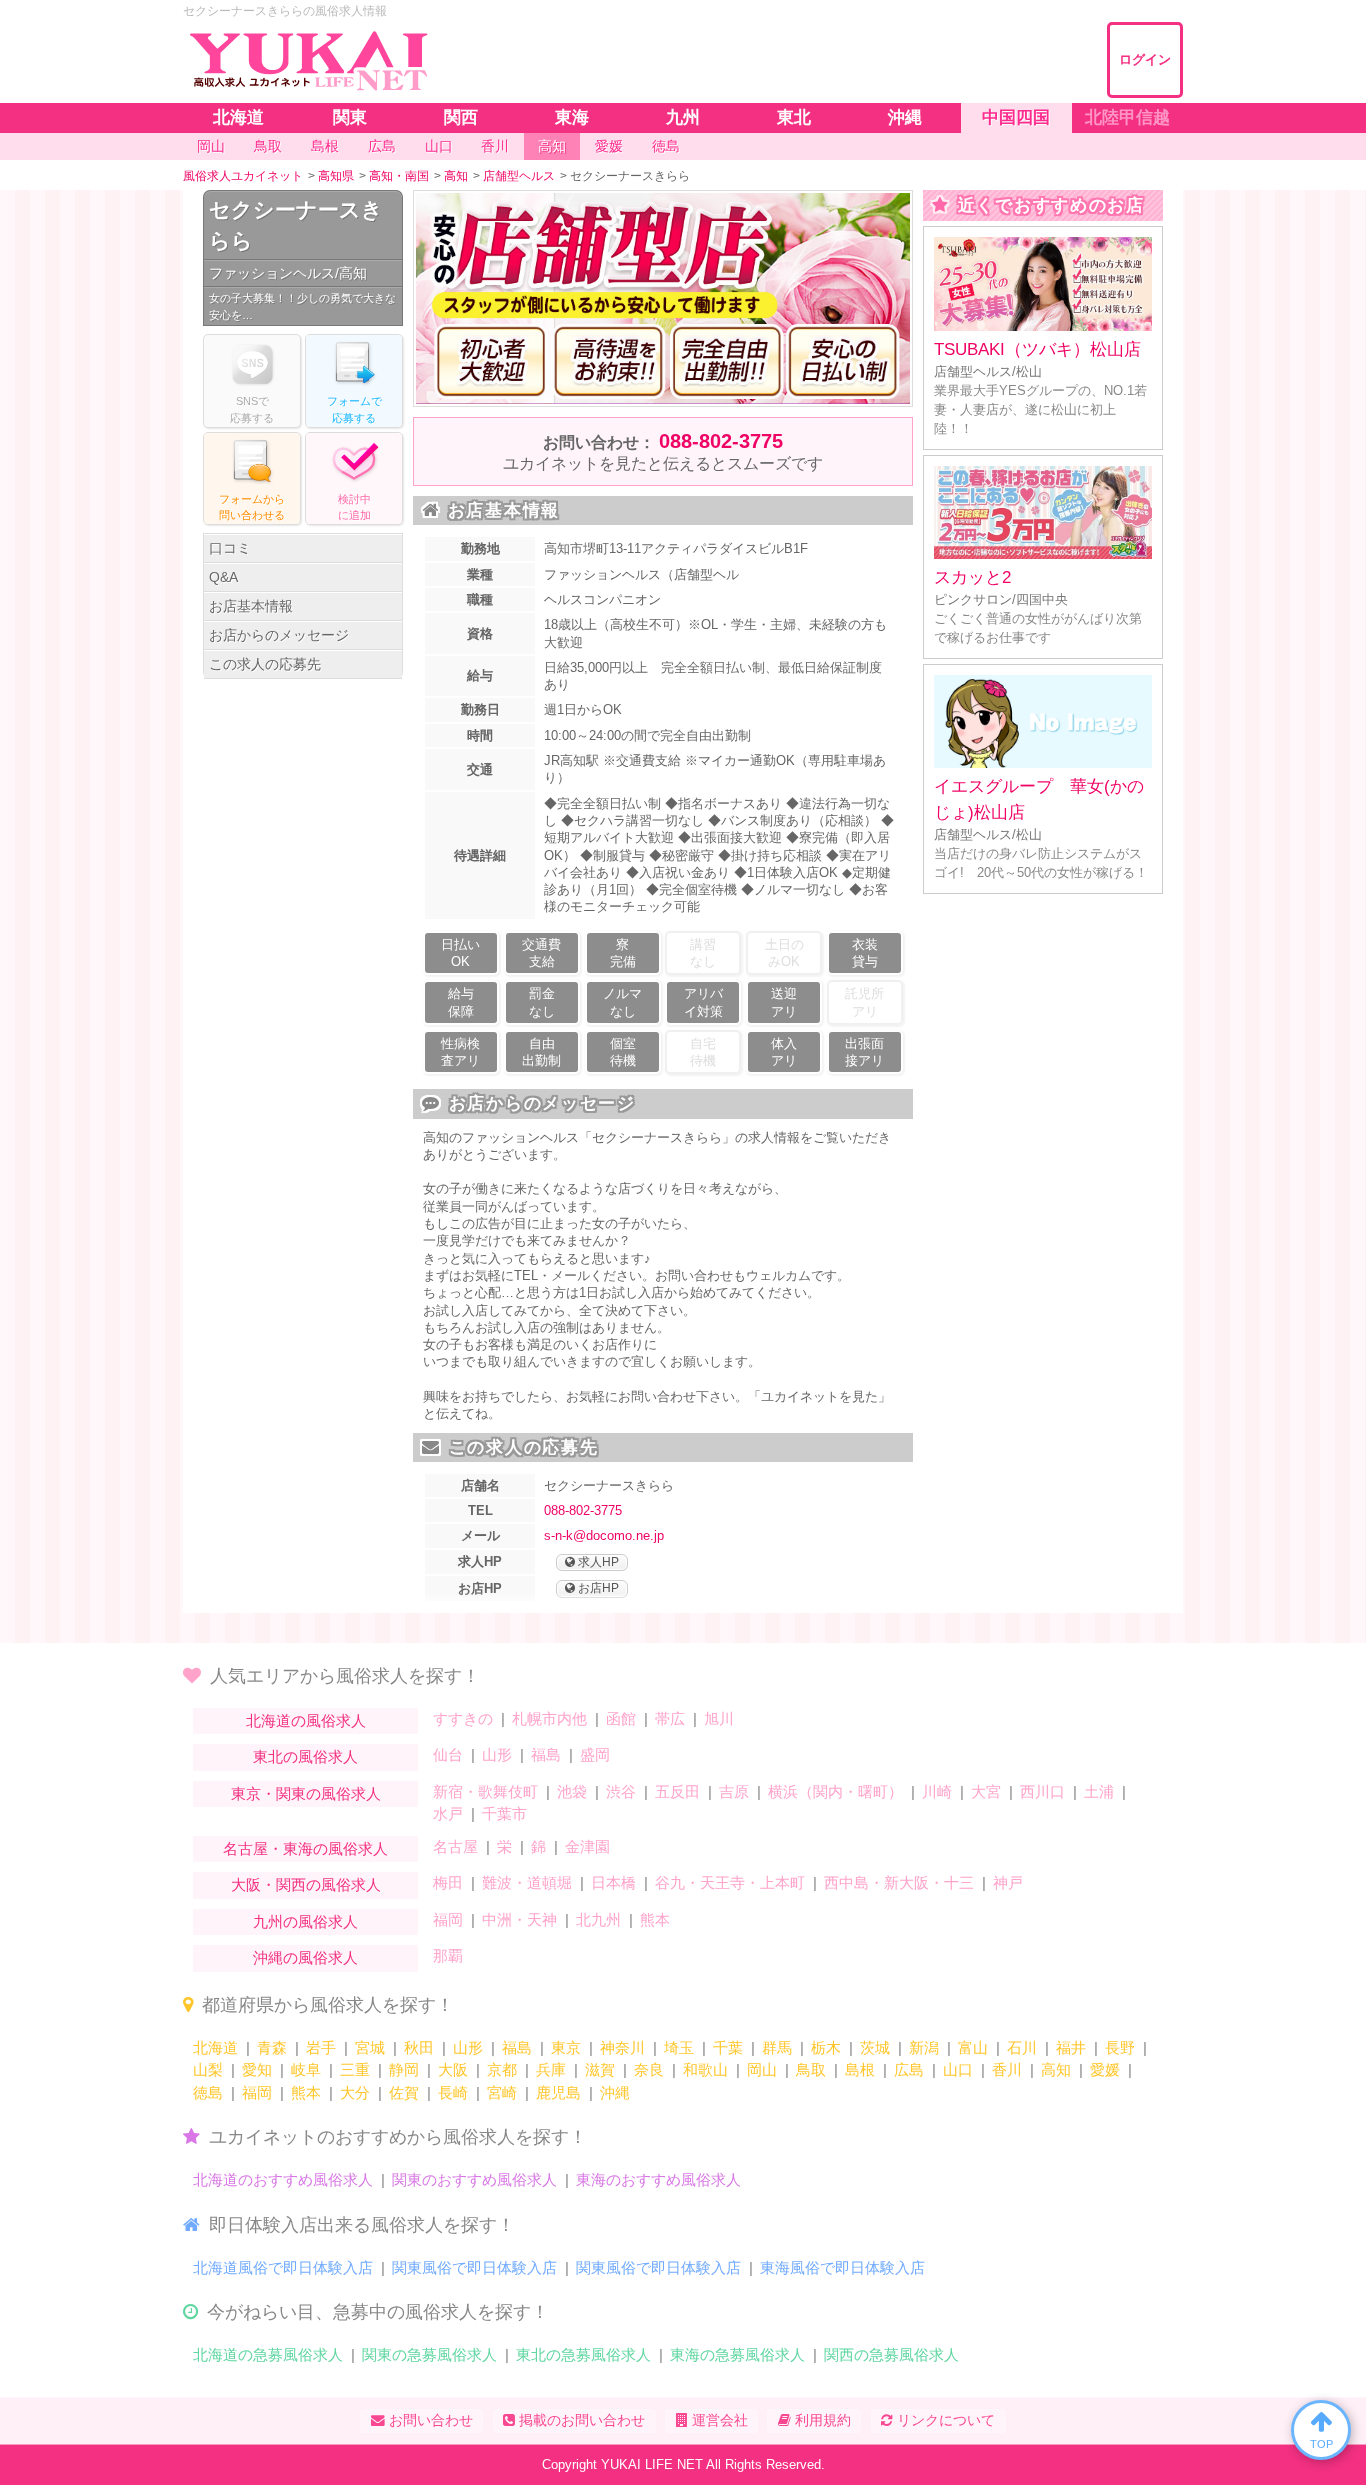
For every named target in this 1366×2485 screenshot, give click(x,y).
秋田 (419, 2047)
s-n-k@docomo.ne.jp (604, 1535)
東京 (566, 2047)
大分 (355, 2092)
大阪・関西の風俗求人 (306, 1884)
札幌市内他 (549, 1718)
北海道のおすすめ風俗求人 (283, 2179)
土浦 (1099, 1791)
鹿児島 (558, 2092)
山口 (958, 2069)
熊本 (655, 1919)
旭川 (719, 1718)
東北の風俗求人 (305, 1756)
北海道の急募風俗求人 (268, 2354)
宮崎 (502, 2092)
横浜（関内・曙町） (835, 1791)
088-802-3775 (721, 441)
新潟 (924, 2047)
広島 (909, 2069)
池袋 (572, 1791)
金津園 (587, 1846)
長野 (1120, 2047)
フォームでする (354, 409)
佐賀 (404, 2092)
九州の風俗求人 (305, 1921)
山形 (497, 1754)
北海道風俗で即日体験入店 (283, 2267)
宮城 (370, 2047)
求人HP (597, 1562)
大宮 (986, 1791)
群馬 (777, 2047)
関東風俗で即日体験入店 (474, 2267)
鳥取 (811, 2069)
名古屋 (455, 1846)
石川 (1022, 2047)
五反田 (677, 1791)
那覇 (448, 1955)
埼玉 (679, 2047)
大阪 (453, 2069)
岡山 (762, 2069)
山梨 (208, 2069)
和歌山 (705, 2069)
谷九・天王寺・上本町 (730, 1882)
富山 (973, 2047)
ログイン (1145, 59)
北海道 (215, 2047)
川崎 (937, 1791)
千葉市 (504, 1813)
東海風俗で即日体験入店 (842, 2267)
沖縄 (615, 2092)
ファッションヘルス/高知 (288, 273)
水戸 (448, 1813)
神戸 (1008, 1882)
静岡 (404, 2069)
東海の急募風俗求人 (737, 2354)
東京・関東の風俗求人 (306, 1793)
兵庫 (551, 2069)
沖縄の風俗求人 (305, 1957)
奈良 (649, 2069)
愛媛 (1105, 2069)
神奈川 (622, 2047)
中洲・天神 (519, 1919)
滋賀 (600, 2069)
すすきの (463, 1718)
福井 (1071, 2047)
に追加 (354, 507)
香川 (1007, 2069)
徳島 (208, 2092)
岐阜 (306, 2069)
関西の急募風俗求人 (891, 2354)
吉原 (734, 1791)
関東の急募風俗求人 (429, 2354)
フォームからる (252, 507)
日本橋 (613, 1882)
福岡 (448, 1919)
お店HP (597, 1588)
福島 (546, 1754)
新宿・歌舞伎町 (485, 1791)
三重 (355, 2069)
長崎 (453, 2092)
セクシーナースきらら (296, 225)
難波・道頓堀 (527, 1882)
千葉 (728, 2047)
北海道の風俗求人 (306, 1720)
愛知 (257, 2069)
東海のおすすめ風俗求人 (658, 2179)
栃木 (826, 2047)
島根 (860, 2069)
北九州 (598, 1919)
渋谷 (621, 1791)
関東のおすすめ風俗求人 (474, 2179)
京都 (502, 2069)
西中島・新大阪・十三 (899, 1882)
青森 (272, 2047)
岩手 (321, 2047)
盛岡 (595, 1754)
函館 (621, 1718)
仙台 (448, 1754)
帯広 (670, 1718)
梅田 (448, 1882)
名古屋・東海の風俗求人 (305, 1848)
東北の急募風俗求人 (583, 2354)
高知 (1056, 2069)
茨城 (875, 2047)
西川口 (1042, 1791)
